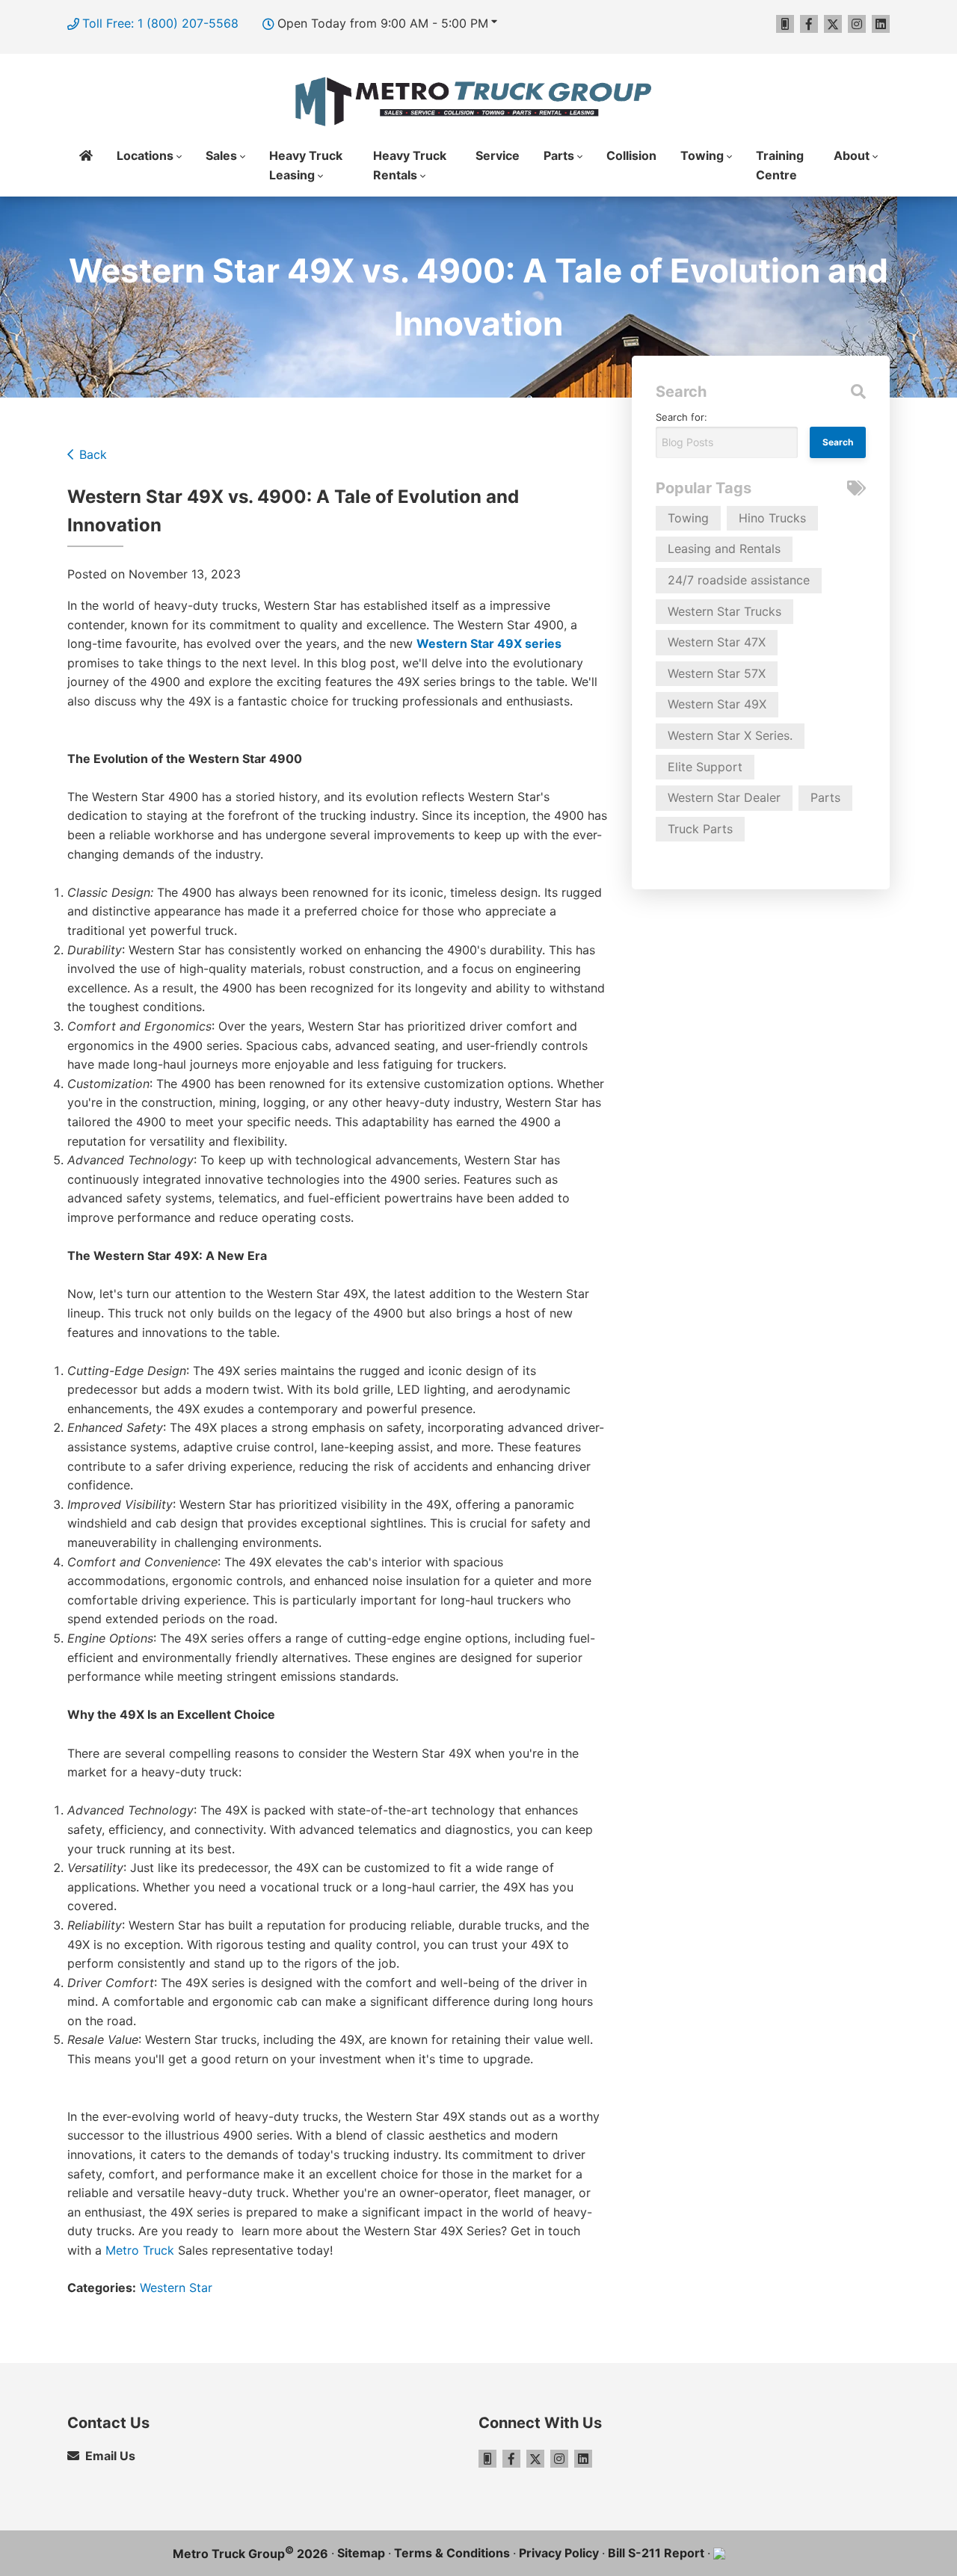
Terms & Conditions (452, 2553)
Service (498, 155)
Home (86, 166)
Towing (702, 155)
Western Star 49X (717, 704)
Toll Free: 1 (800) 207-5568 (160, 23)
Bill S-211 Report (656, 2553)
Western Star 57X (717, 673)
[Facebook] (809, 24)
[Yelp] (785, 24)
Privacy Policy (559, 2553)
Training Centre (780, 165)
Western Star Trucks (724, 611)
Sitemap (361, 2553)
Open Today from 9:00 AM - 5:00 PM (383, 23)
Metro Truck (140, 2250)
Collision (631, 155)
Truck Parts (700, 829)
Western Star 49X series (489, 643)
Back (93, 454)
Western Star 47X (717, 642)
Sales (221, 155)
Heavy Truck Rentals (410, 165)
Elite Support (705, 767)
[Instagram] (857, 24)
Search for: (681, 417)
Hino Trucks (772, 518)
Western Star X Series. (730, 735)
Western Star (176, 2288)
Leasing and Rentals (724, 549)
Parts (559, 155)
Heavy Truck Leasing (306, 165)
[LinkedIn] (881, 24)
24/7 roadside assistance (739, 580)
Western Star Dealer (724, 797)
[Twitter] (833, 24)
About (852, 155)
